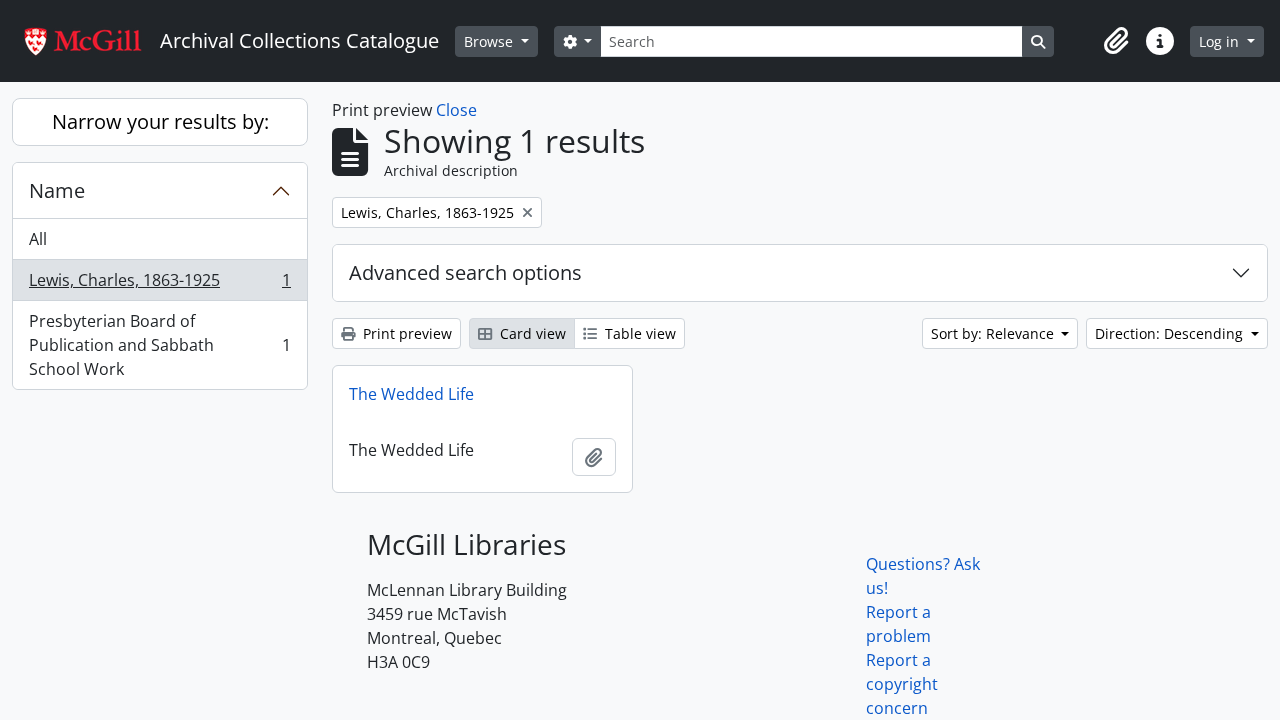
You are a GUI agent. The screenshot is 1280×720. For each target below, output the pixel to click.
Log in (1221, 41)
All (38, 239)
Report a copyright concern (902, 684)
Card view (531, 333)
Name (57, 190)
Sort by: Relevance (994, 333)
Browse (490, 41)
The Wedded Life (411, 394)
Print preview (405, 333)
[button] (1116, 41)
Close (456, 110)
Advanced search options (465, 272)
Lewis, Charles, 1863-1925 (159, 285)
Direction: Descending (1171, 333)
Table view (638, 333)
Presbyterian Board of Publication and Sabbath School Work (159, 345)
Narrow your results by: (160, 121)
